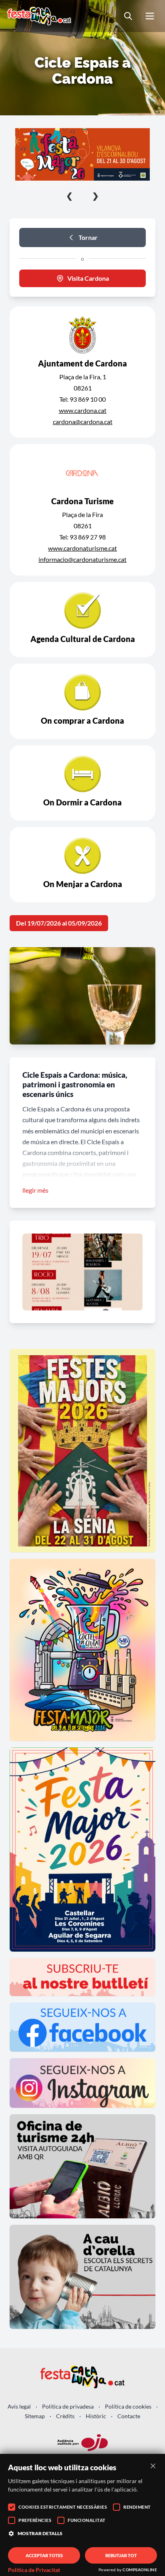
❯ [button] (96, 195)
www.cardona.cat (83, 410)
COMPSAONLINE (140, 2570)
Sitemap (35, 2416)
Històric (96, 2416)
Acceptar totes (44, 2555)
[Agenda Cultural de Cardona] (82, 620)
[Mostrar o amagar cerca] (128, 16)
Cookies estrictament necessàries (63, 2507)
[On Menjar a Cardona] (82, 865)
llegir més (35, 1190)
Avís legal (19, 2406)
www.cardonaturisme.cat (82, 548)
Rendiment (137, 2507)
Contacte (129, 2416)
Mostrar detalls (40, 2533)
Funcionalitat (87, 2520)
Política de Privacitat (34, 2570)
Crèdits (65, 2416)
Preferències (35, 2520)
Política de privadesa (68, 2406)
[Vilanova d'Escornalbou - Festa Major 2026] (82, 154)
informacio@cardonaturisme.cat (82, 559)
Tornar (88, 237)
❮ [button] (69, 195)
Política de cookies (128, 2406)
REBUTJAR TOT (121, 2555)
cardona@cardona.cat (83, 422)
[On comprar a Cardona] (82, 701)
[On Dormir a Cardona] (82, 783)
